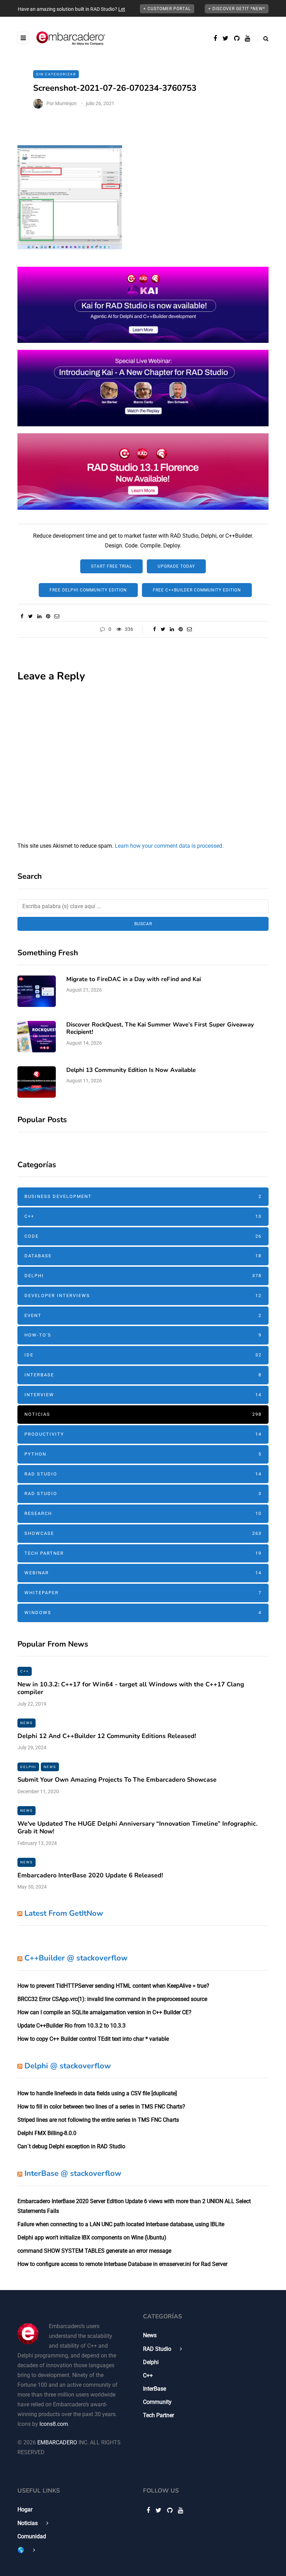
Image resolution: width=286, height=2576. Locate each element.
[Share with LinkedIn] (39, 616)
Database (143, 1256)
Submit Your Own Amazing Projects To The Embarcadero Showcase (117, 1780)
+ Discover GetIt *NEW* (237, 9)
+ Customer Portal (167, 9)
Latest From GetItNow (64, 1913)
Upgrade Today (176, 566)
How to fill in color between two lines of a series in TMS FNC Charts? (101, 2107)
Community (157, 2402)
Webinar (143, 1573)
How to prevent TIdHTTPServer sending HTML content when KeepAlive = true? (113, 1986)
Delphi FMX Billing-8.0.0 (47, 2133)
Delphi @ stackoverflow (68, 2066)
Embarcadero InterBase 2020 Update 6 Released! (90, 1875)
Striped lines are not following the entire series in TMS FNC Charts (98, 2120)
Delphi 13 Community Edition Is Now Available (131, 1070)
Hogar (25, 2509)
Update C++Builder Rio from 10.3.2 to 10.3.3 (71, 2026)
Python (143, 1454)
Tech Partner (143, 1553)
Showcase (143, 1533)
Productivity (143, 1434)
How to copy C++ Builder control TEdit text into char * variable (93, 2039)
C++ (143, 1216)
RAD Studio (143, 1474)
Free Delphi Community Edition (88, 590)
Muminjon (66, 103)
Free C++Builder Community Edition (197, 590)
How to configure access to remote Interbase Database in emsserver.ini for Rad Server (122, 2264)
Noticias (143, 1414)
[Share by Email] (57, 616)
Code (143, 1236)
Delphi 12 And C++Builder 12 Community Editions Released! (107, 1736)
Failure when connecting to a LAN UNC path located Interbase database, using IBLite (121, 2224)
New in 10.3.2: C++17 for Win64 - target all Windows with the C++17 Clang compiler (131, 1688)
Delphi (143, 1276)
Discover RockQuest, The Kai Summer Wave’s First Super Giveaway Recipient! (160, 1028)
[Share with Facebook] (22, 616)
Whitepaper (143, 1593)
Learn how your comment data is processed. (169, 846)
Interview (143, 1395)
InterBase (143, 1375)
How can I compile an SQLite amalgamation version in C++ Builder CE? (104, 2012)
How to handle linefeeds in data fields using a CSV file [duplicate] (97, 2093)
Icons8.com (54, 2424)
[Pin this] (48, 616)
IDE (143, 1355)
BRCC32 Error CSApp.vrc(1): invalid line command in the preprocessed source (112, 1999)
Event (143, 1315)
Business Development (143, 1196)
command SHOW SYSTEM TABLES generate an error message (94, 2251)
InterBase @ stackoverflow (73, 2173)
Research (143, 1513)
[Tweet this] (31, 616)
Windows (143, 1613)
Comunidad (32, 2536)
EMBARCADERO (57, 2442)
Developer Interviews (143, 1296)
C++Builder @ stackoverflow (76, 1958)
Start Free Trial (111, 566)
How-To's (143, 1335)
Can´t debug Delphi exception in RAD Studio (71, 2146)
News (27, 1723)
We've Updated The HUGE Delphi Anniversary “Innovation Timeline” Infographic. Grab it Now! (137, 1828)
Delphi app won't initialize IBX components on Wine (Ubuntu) (92, 2238)
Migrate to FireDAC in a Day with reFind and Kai (134, 979)
